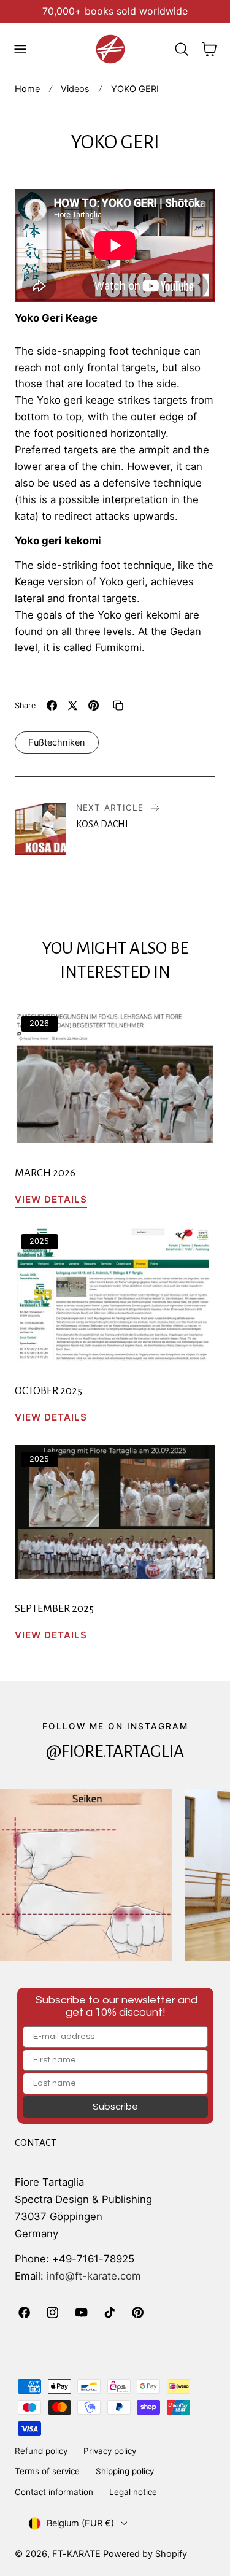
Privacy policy (110, 2451)
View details (51, 1199)
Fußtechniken (57, 742)
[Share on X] (73, 705)
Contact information (54, 2492)
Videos (75, 89)
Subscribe (115, 2107)
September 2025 (54, 1609)
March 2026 (45, 1173)
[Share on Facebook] (52, 705)
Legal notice (133, 2492)
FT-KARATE (76, 2554)
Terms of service (47, 2471)
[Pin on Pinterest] (94, 705)
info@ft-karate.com (94, 2276)
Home (27, 89)
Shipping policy (125, 2471)
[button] (20, 49)
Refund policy (41, 2451)
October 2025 (48, 1391)
